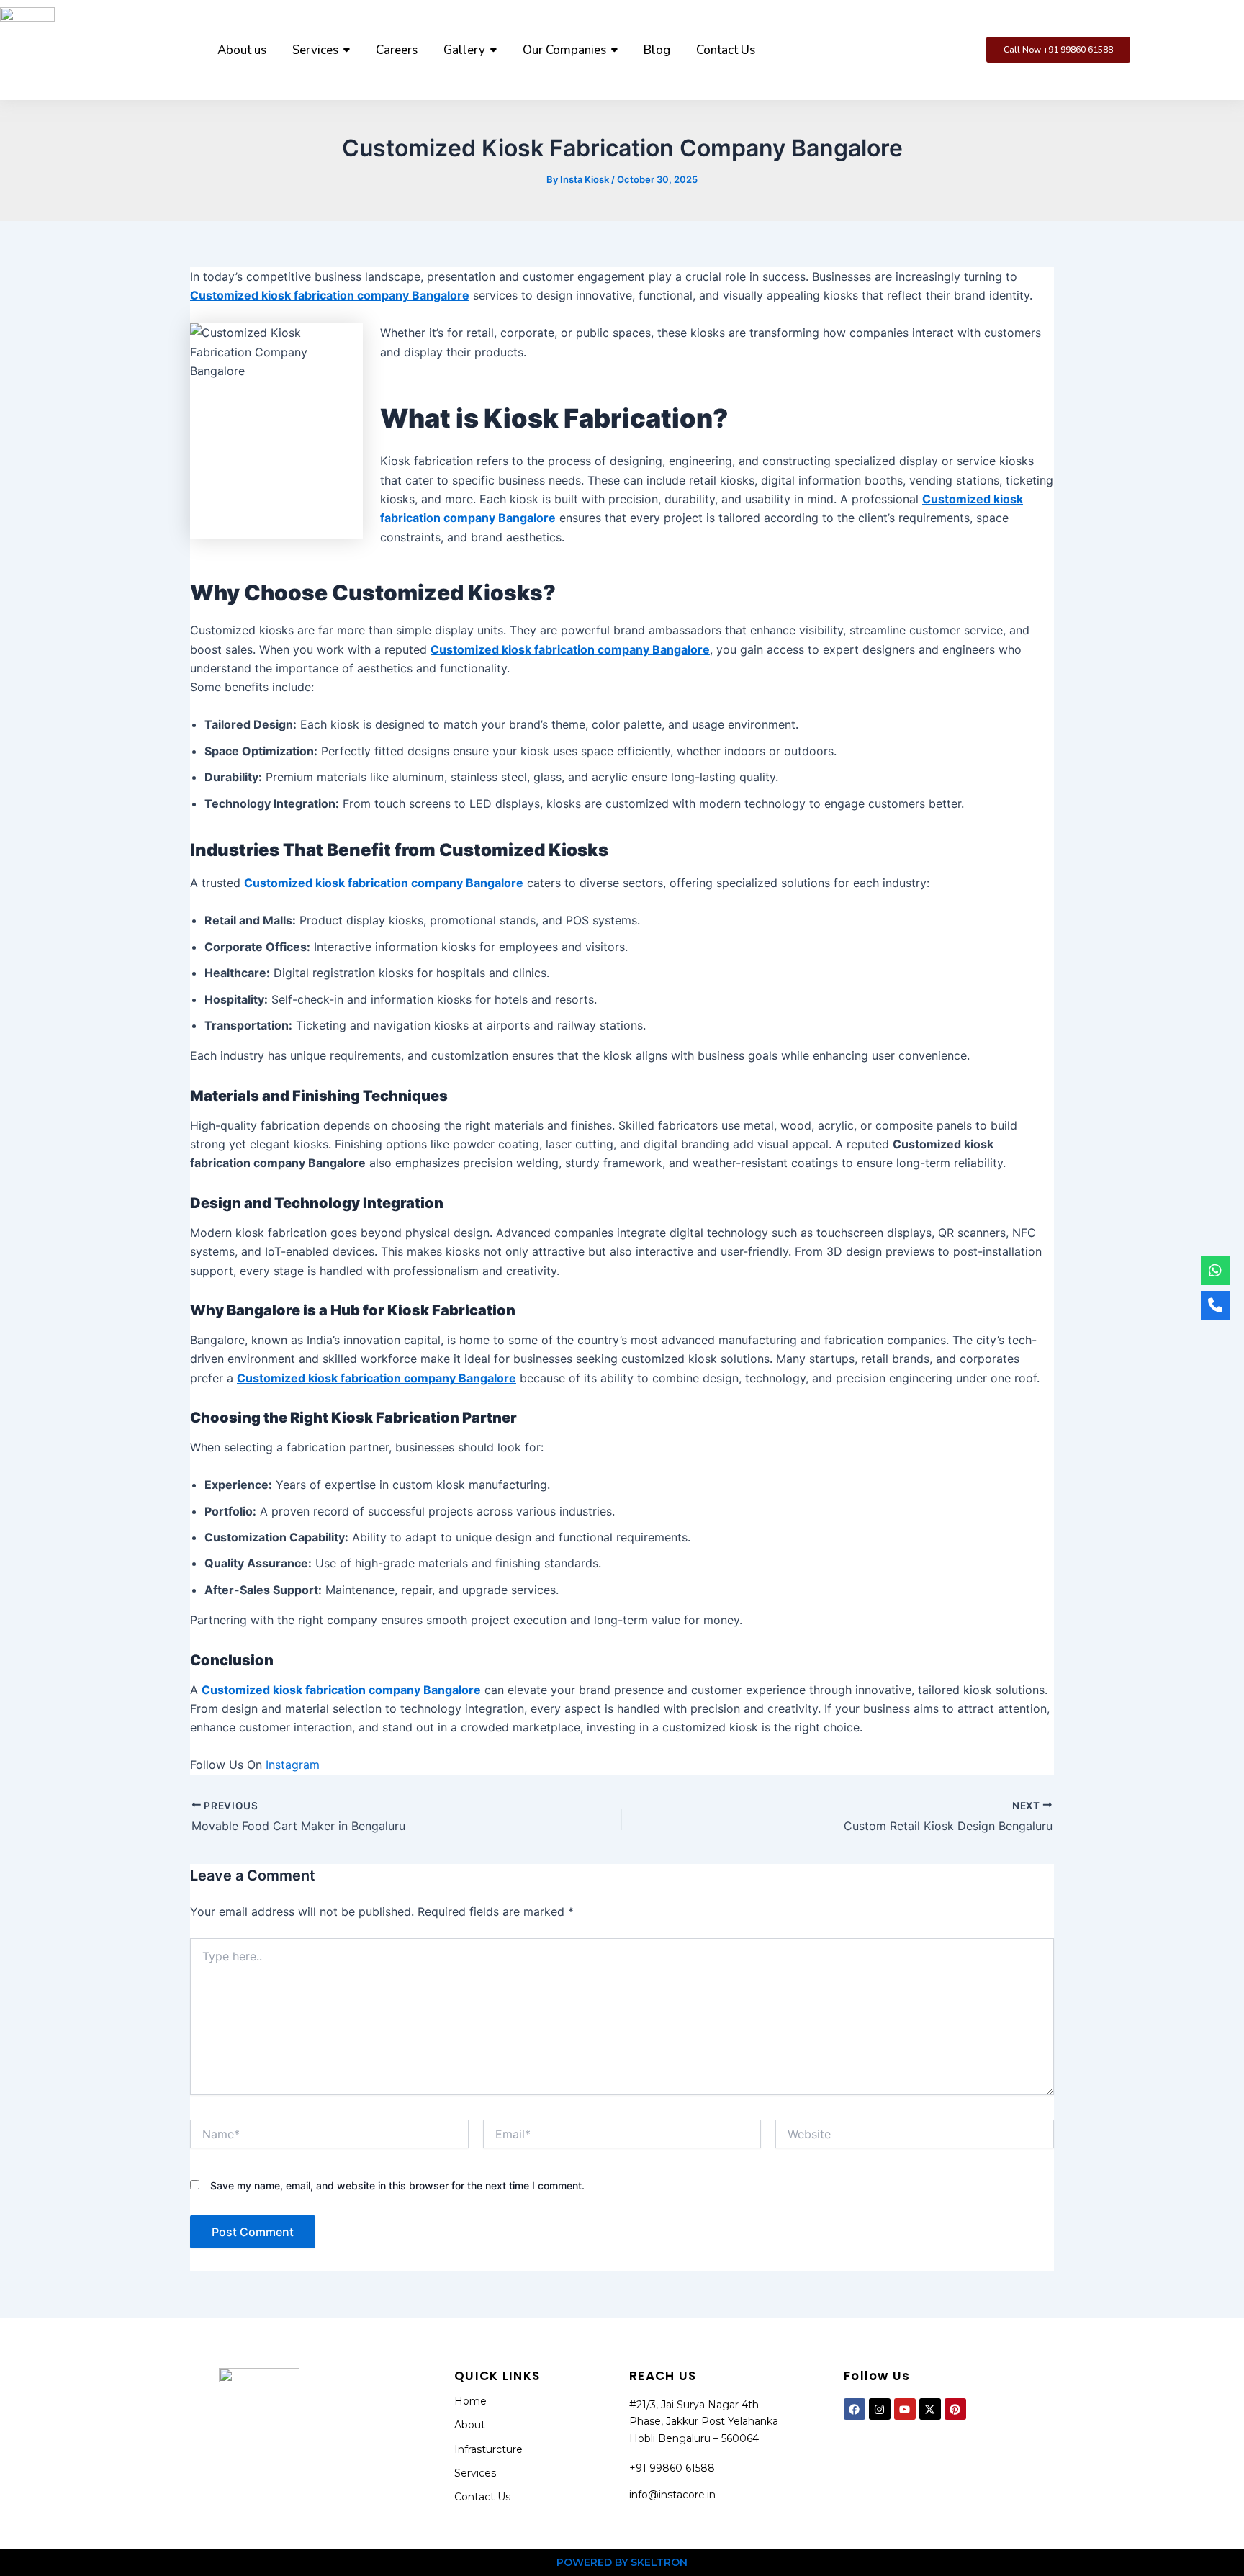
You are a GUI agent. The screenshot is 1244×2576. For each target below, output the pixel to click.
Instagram (293, 1765)
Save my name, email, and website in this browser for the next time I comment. (397, 2185)
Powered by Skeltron (622, 2562)
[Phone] (1215, 1305)
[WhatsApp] (1215, 1271)
